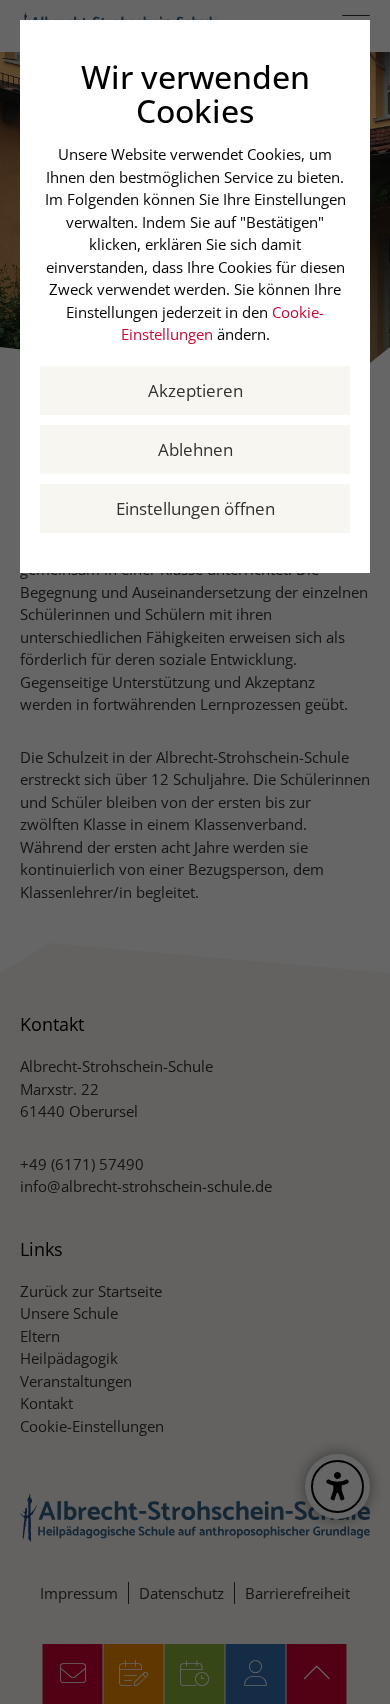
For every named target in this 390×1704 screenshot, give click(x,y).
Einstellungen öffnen (195, 508)
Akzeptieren (195, 390)
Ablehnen (195, 449)
